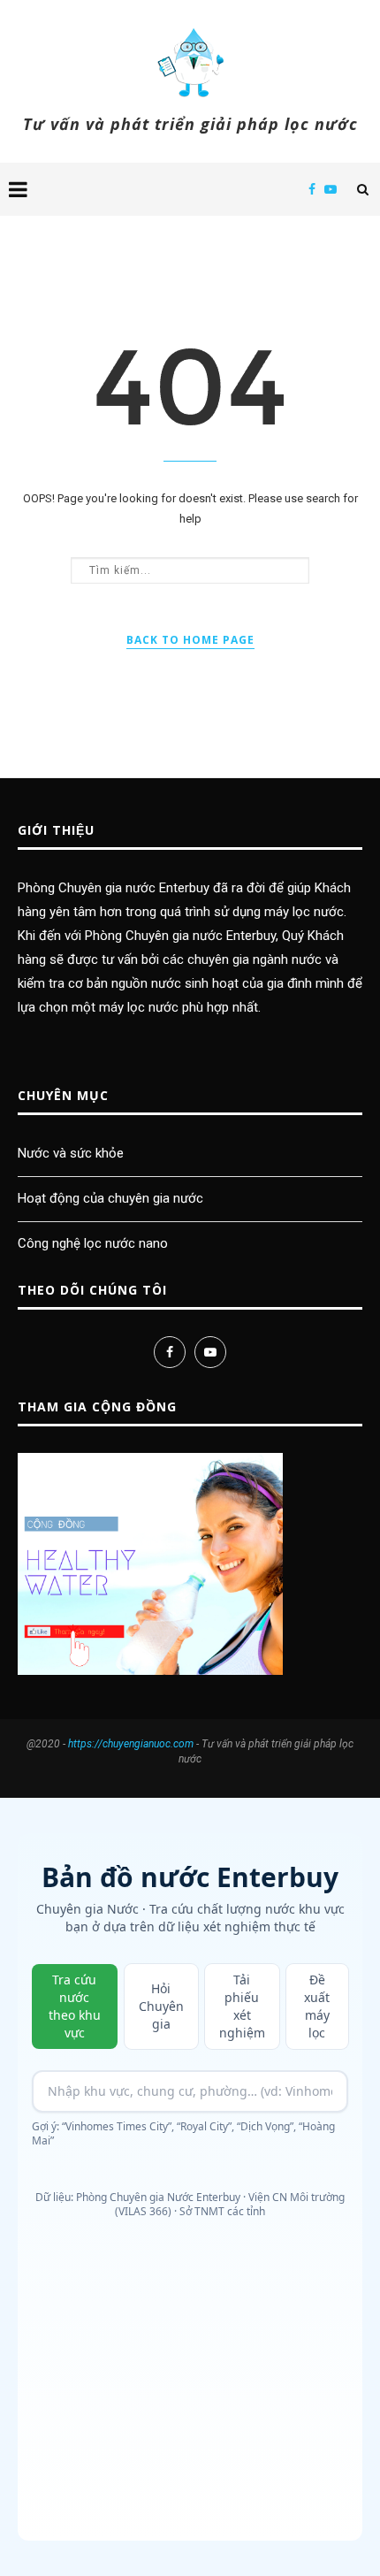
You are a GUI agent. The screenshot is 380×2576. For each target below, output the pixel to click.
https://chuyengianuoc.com (131, 1744)
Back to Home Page (190, 640)
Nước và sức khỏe (71, 1153)
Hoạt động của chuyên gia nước (110, 1198)
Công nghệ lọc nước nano (93, 1243)
